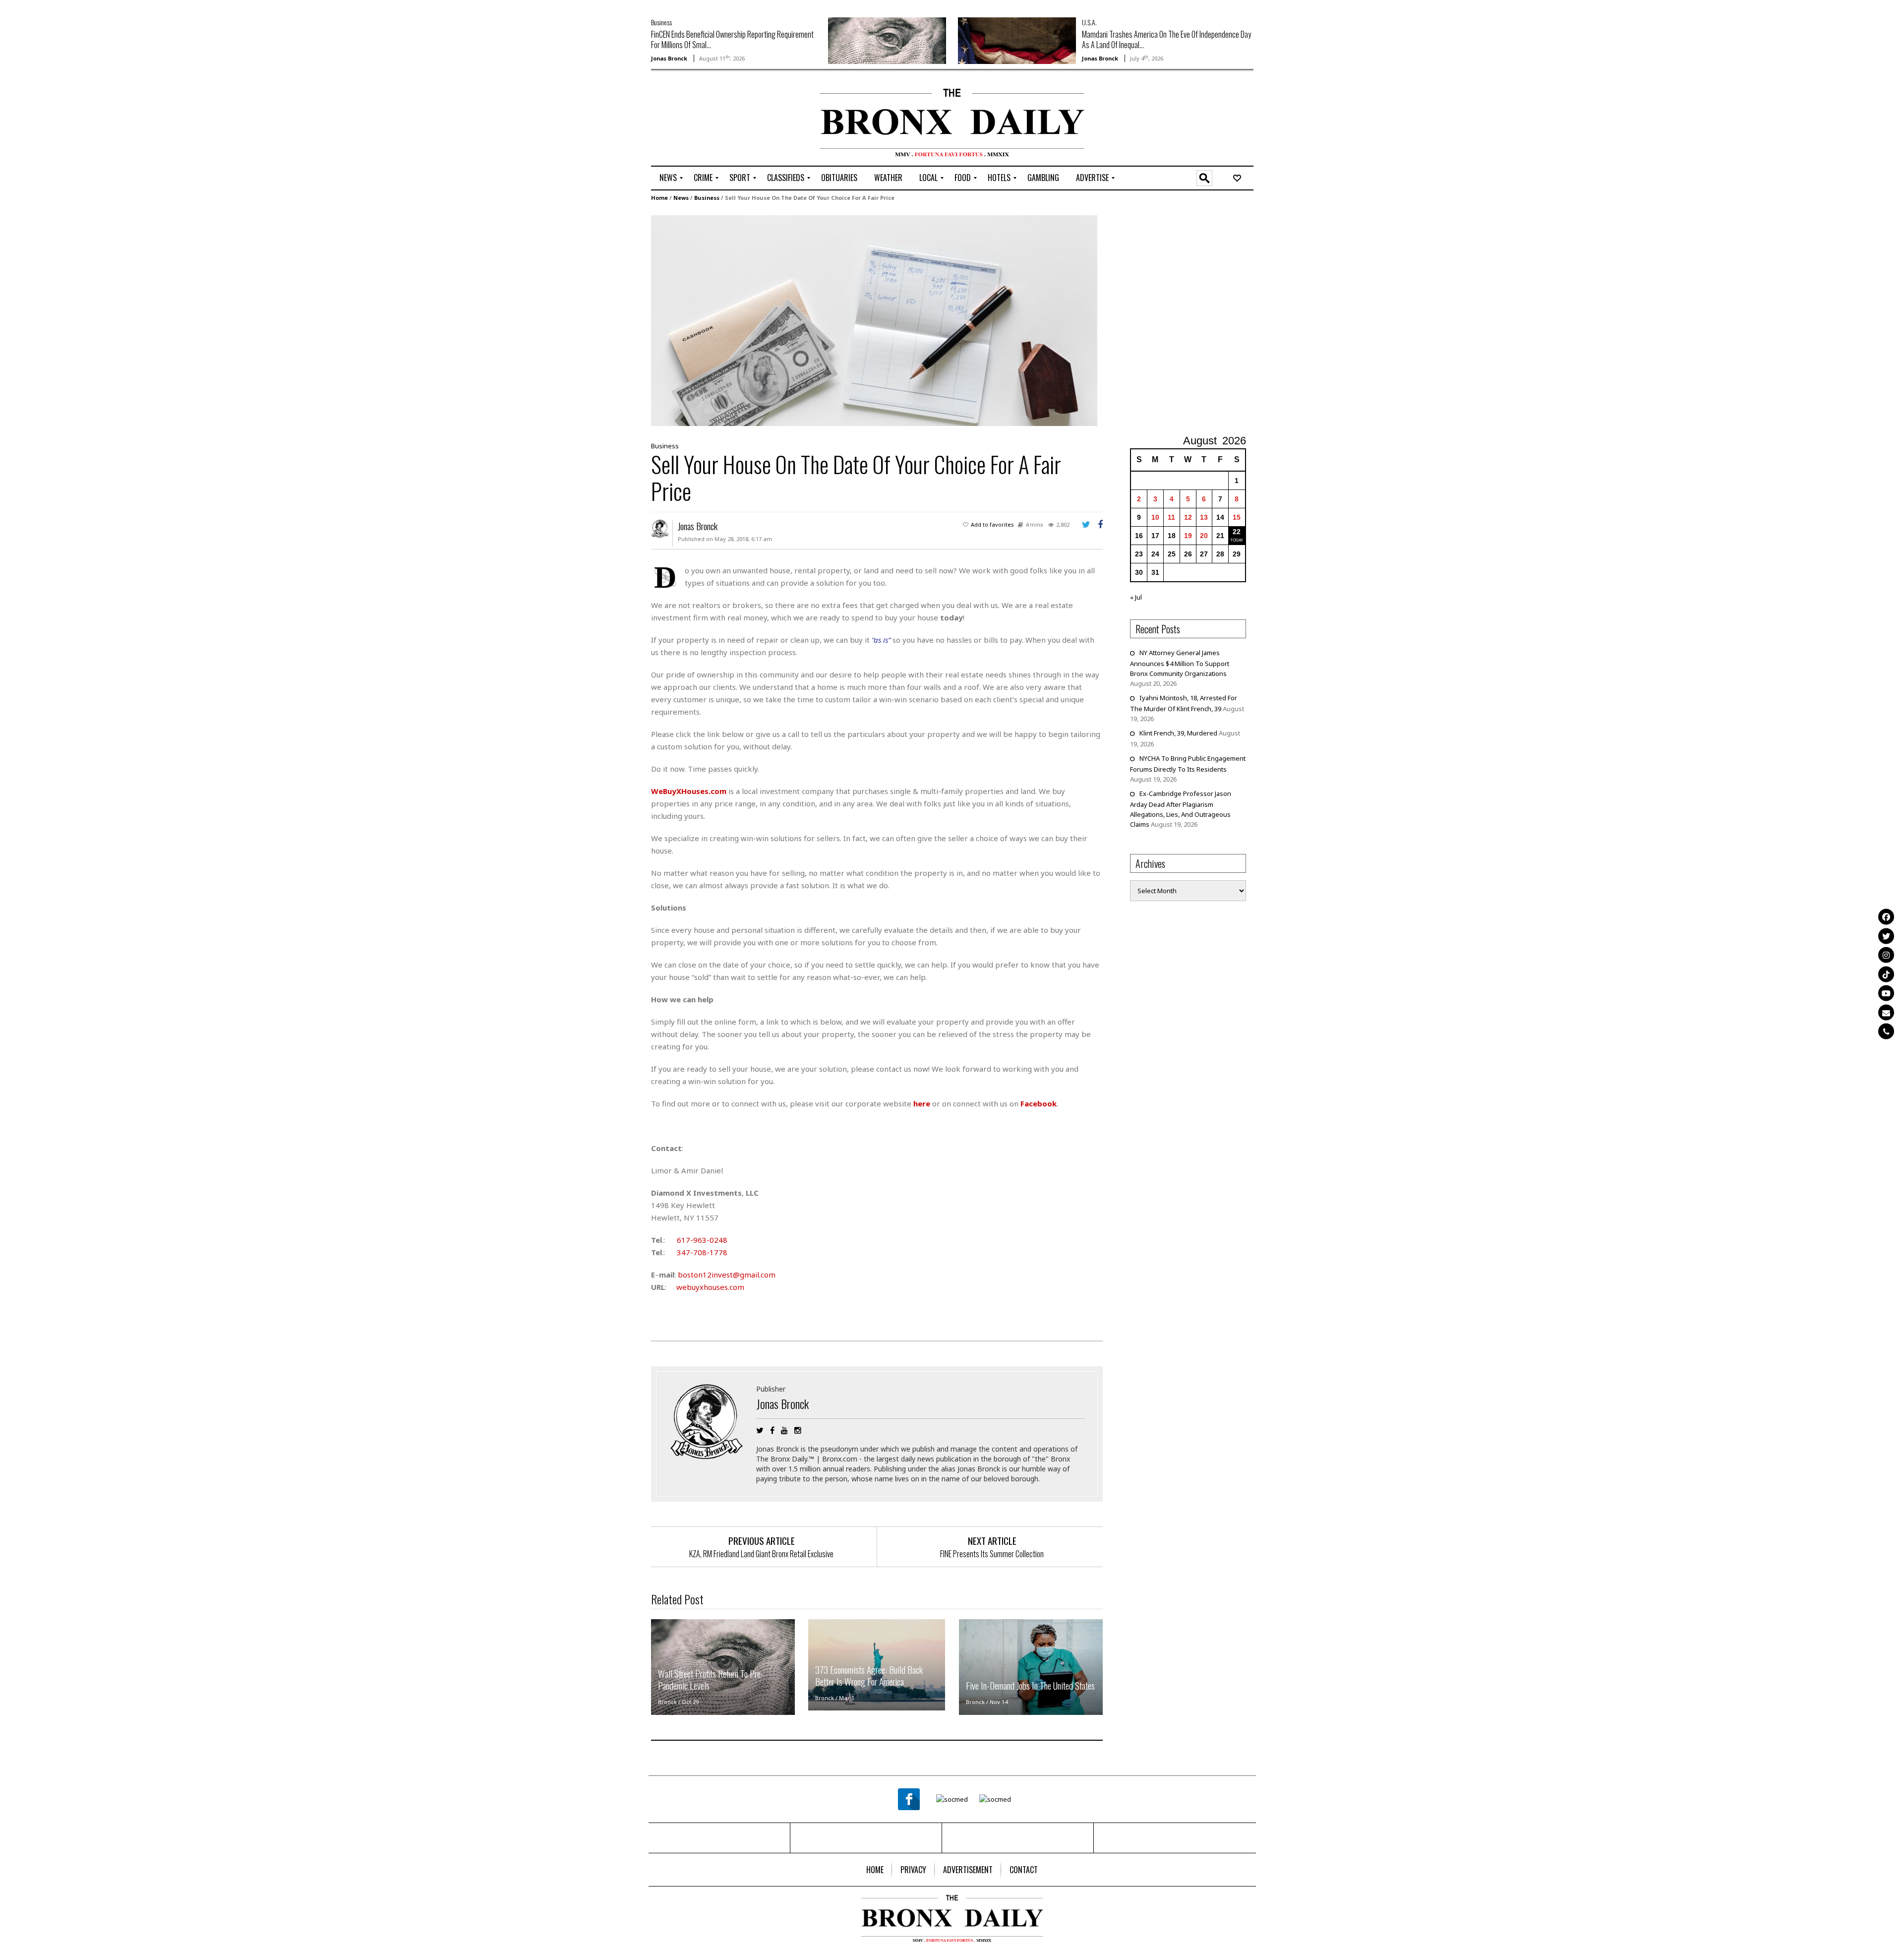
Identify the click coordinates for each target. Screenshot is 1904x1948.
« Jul (1136, 597)
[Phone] (1886, 1032)
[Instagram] (1886, 955)
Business (661, 22)
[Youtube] (1886, 993)
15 (1237, 517)
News (681, 198)
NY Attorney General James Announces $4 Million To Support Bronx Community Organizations (1180, 663)
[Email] (1886, 1012)
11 (1171, 517)
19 (1188, 536)
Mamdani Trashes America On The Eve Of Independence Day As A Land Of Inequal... (1166, 39)
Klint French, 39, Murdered (1178, 733)
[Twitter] (1886, 936)
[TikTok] (1886, 974)
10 (1155, 517)
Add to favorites (992, 524)
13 (1204, 517)
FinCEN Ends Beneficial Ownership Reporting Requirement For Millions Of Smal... (732, 39)
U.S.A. (1089, 22)
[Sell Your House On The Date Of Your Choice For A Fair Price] (874, 320)
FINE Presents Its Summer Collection (992, 1554)
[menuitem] (668, 178)
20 (1204, 536)
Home (659, 198)
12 (1188, 517)
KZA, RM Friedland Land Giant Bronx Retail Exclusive (761, 1554)
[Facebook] (1886, 917)
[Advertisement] (709, 120)
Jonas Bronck (669, 58)
